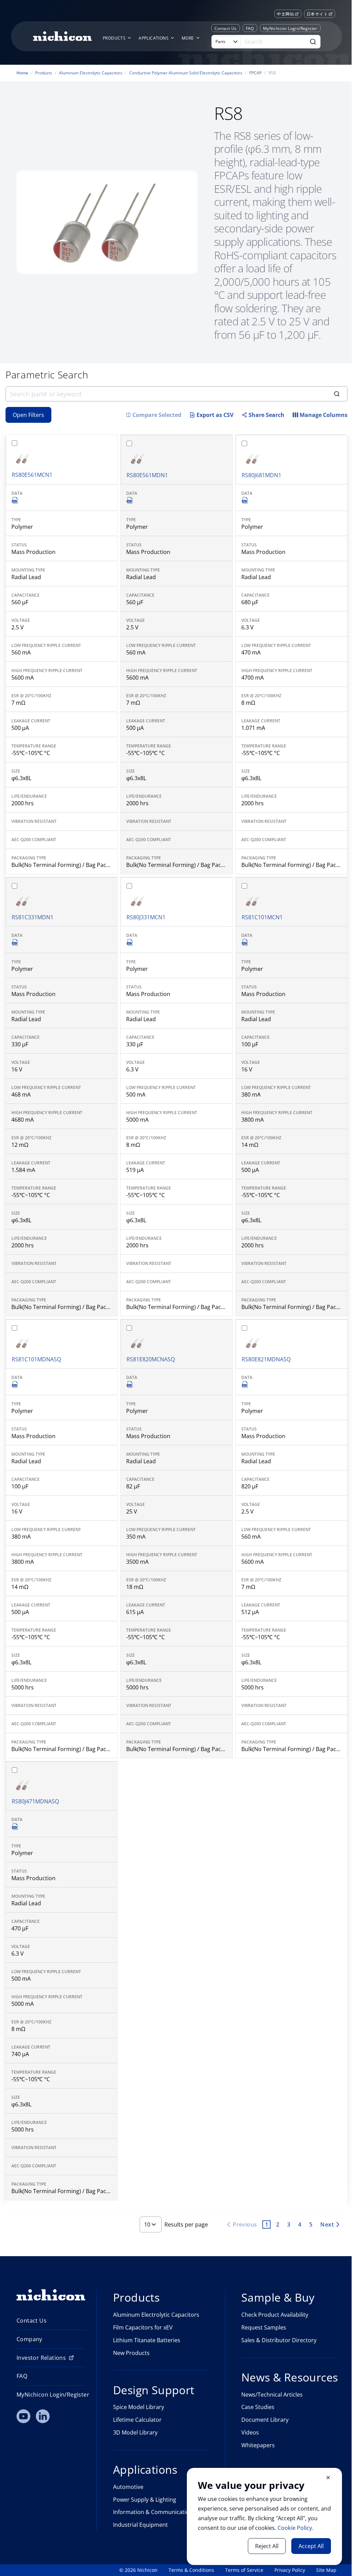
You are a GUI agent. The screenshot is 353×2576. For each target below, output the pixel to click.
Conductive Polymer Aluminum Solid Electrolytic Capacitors (186, 73)
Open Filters (28, 415)
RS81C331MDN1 (33, 917)
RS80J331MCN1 (146, 917)
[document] (264, 2516)
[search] (176, 394)
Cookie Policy (295, 2528)
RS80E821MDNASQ (266, 1359)
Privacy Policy (290, 2570)
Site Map (326, 2570)
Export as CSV (215, 415)
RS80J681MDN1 (261, 475)
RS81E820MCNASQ (151, 1359)
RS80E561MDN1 (147, 475)
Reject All (267, 2546)
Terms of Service (244, 2570)
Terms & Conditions (191, 2570)
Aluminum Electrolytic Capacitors (91, 73)
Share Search (266, 415)
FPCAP (255, 73)
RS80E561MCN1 (32, 475)
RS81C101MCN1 (262, 917)
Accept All (311, 2546)
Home (22, 73)
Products (44, 73)
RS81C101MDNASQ (36, 1359)
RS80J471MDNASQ (35, 1801)
